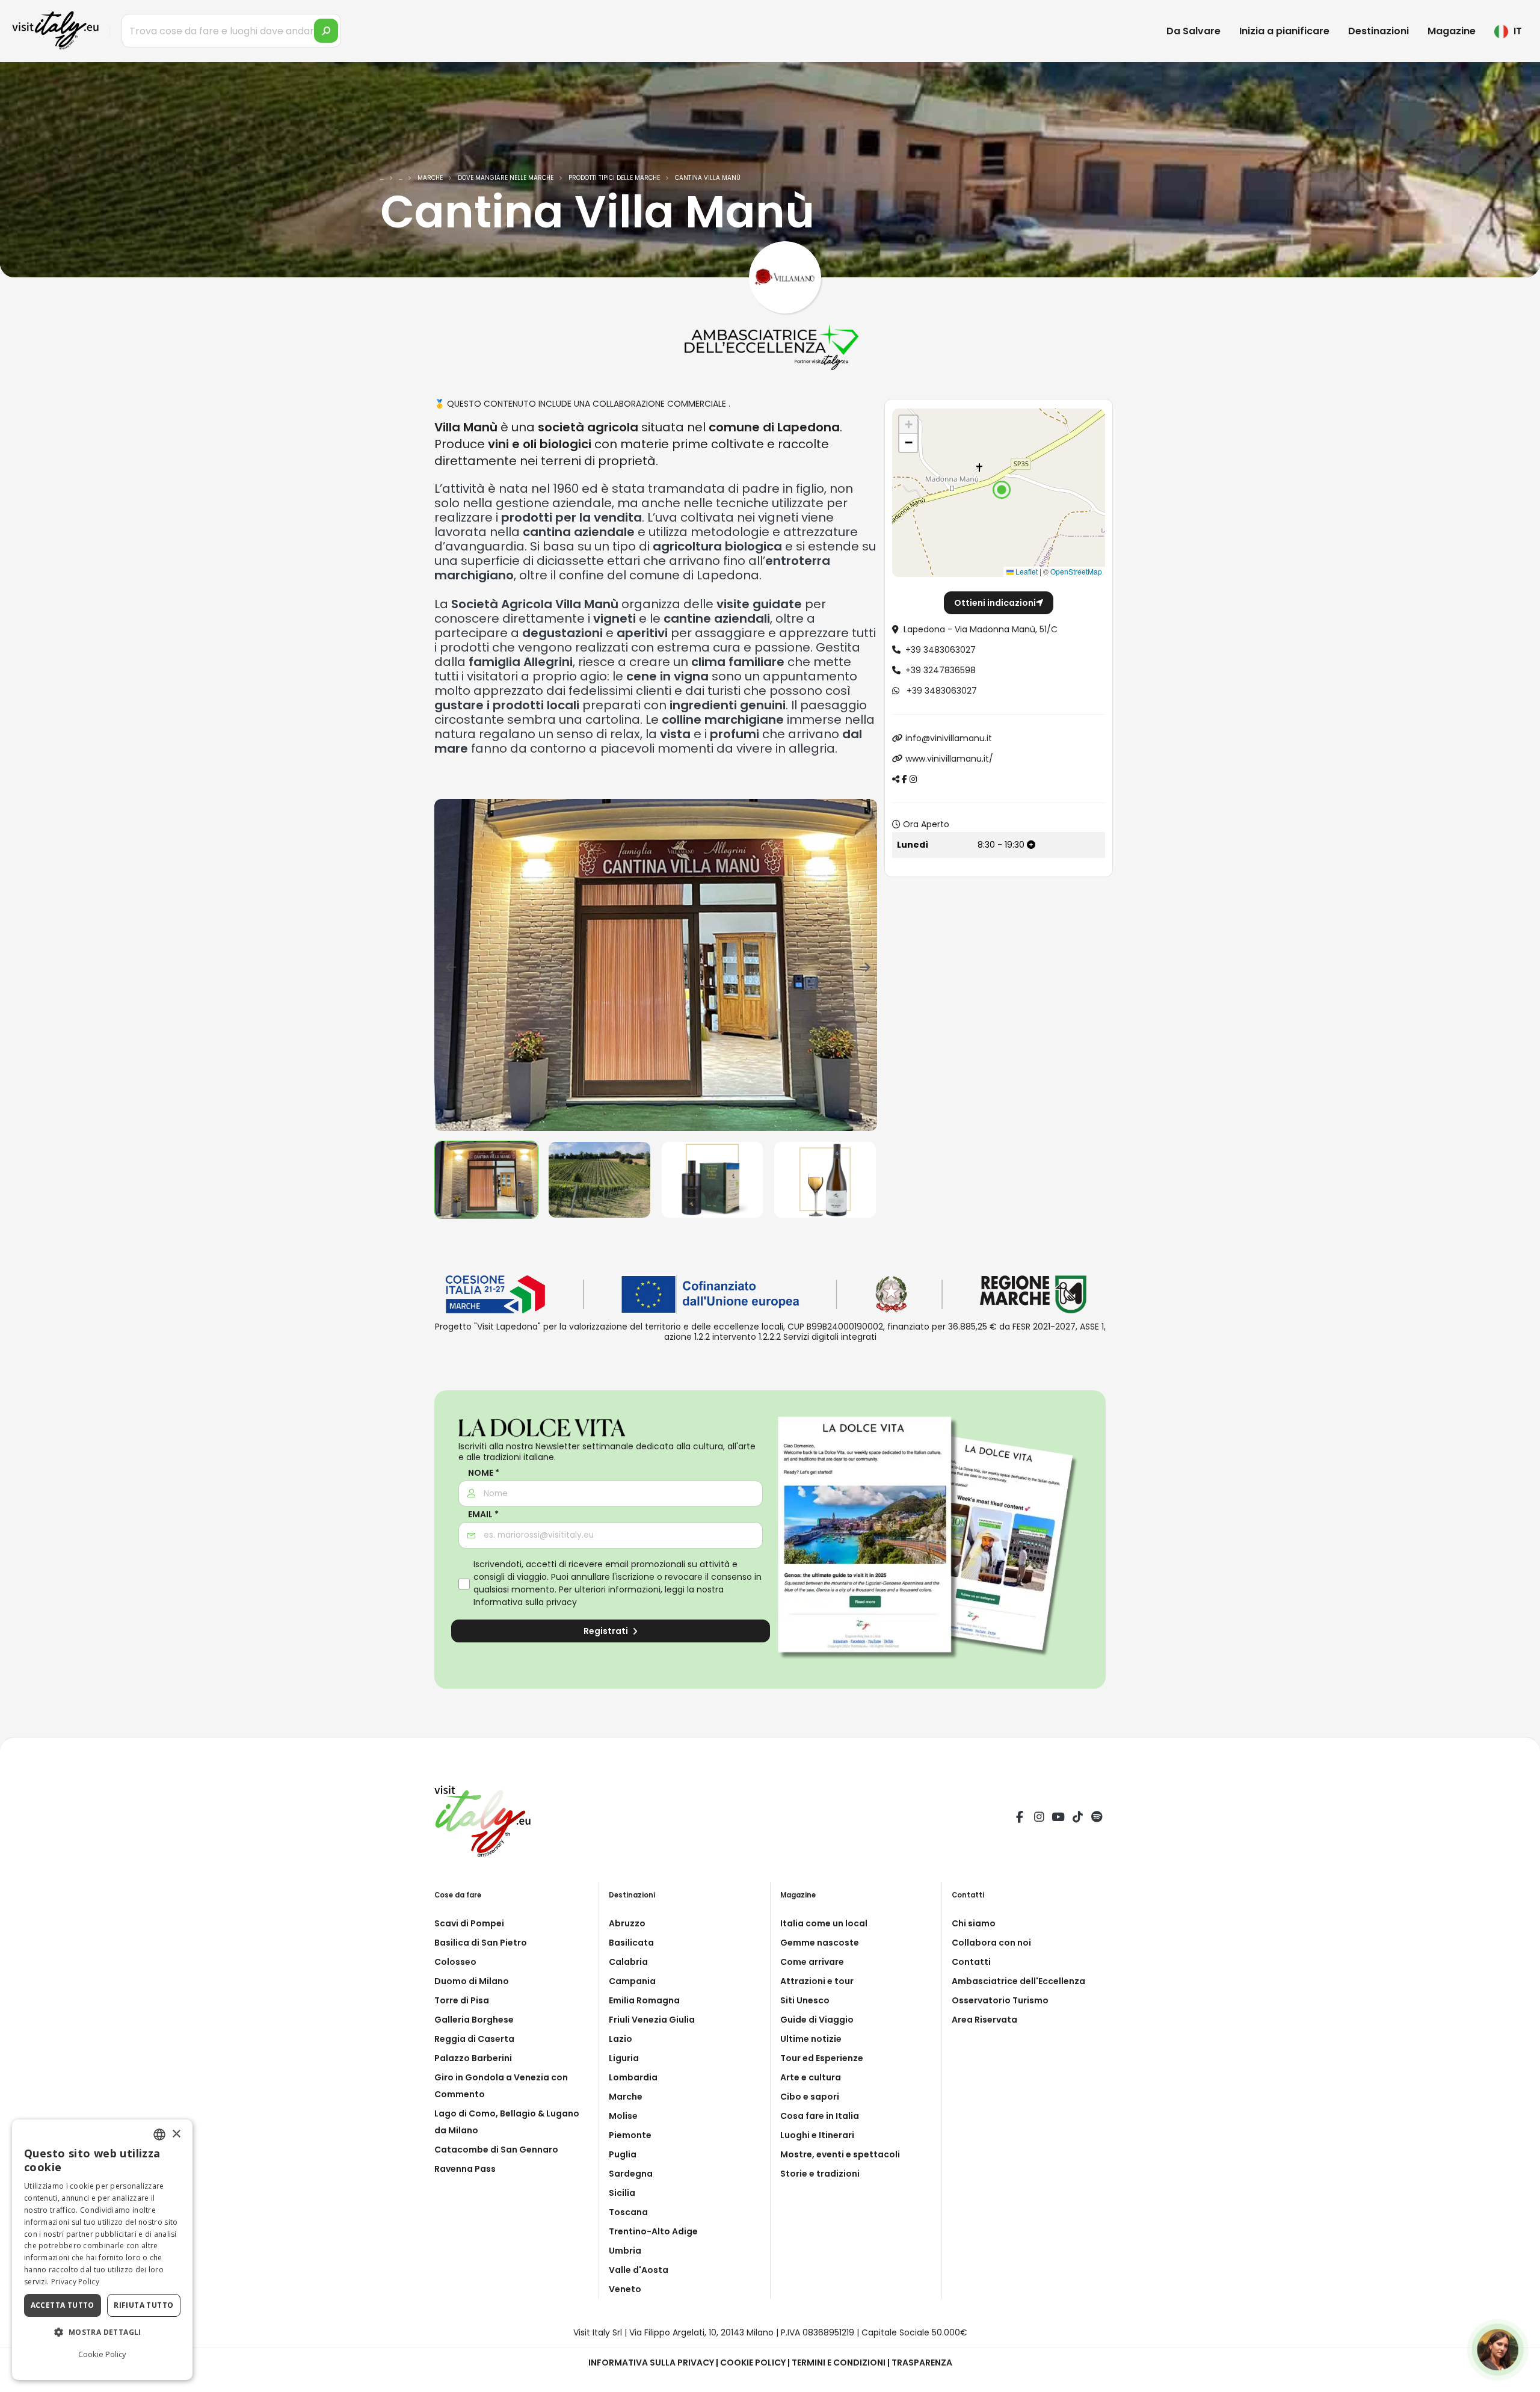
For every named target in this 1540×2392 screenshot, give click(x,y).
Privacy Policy (75, 2282)
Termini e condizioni (839, 2363)
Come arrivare (812, 1962)
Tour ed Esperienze (822, 2058)
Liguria (624, 2058)
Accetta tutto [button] (63, 2305)
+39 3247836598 (941, 670)
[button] (1002, 490)
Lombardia (633, 2077)
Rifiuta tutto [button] (143, 2305)
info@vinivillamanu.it (949, 738)
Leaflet (1026, 571)
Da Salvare (1193, 31)
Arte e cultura (811, 2077)
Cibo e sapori (810, 2097)
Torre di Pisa (462, 2000)
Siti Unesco (805, 2000)
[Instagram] (1039, 1819)
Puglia (623, 2154)
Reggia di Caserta (474, 2039)
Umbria (625, 2251)
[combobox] (159, 2135)
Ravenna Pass (465, 2169)
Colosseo (455, 1962)
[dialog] (102, 2250)
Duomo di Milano (472, 1981)
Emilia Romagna (644, 2000)
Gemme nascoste (820, 1943)
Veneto (625, 2289)
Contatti (971, 1962)
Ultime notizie (811, 2039)
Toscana (628, 2212)
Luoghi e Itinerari (817, 2135)
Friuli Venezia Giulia (652, 2020)
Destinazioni (1378, 31)
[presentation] (449, 965)
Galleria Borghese (474, 2020)
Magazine (1452, 31)
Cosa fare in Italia (820, 2116)
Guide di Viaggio (817, 2020)
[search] (326, 31)
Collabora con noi (991, 1943)
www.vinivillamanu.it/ (949, 759)
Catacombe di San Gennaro (496, 2150)
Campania (632, 1981)
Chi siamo (974, 1923)
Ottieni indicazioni (995, 603)
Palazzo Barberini (473, 2058)
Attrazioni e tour (817, 1981)
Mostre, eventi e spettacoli (840, 2154)
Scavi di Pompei (469, 1923)
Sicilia (622, 2193)
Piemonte (630, 2135)
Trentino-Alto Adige (653, 2231)
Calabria (628, 1962)
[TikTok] (1077, 1819)
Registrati (607, 1631)
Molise (623, 2116)
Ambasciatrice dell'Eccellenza (1018, 1981)
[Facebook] (1020, 1819)
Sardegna (631, 2174)
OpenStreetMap (1076, 571)
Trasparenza (922, 2363)
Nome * (484, 1473)
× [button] (176, 2134)
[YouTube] (1058, 1819)
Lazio (621, 2039)
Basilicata (631, 1943)
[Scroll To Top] (1519, 2378)
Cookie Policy (753, 2363)
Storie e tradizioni (820, 2174)
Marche (626, 2097)
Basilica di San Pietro (481, 1943)
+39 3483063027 (941, 650)
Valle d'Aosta (639, 2270)
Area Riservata (984, 2020)
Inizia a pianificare (1284, 31)
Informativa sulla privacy (525, 1602)
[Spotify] (1097, 1819)
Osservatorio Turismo (1000, 2000)
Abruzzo (627, 1923)
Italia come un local (824, 1923)
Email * (483, 1515)
